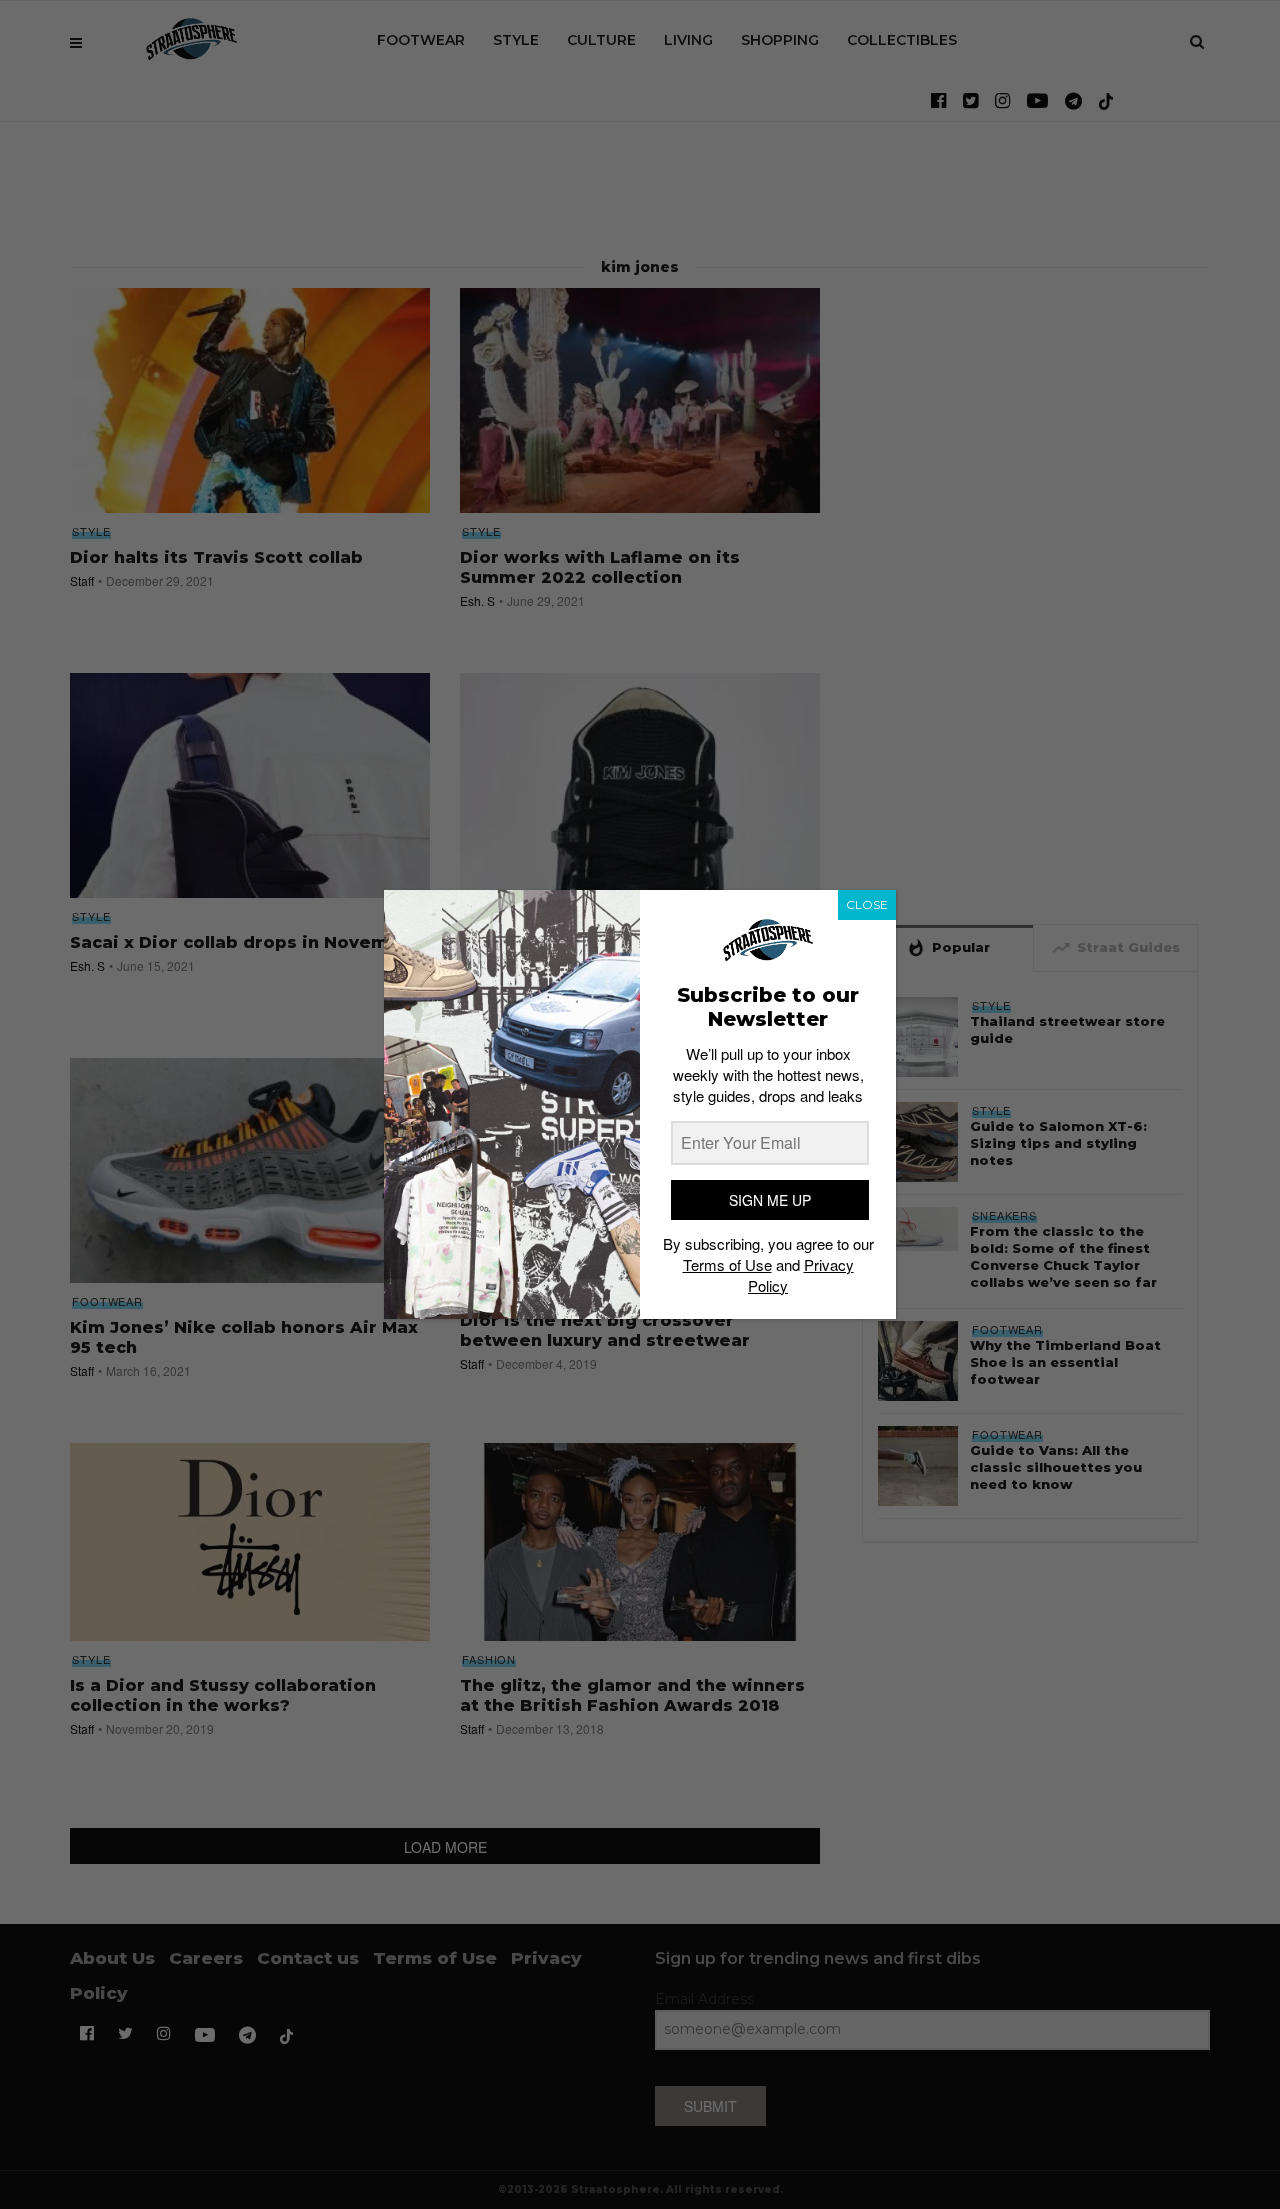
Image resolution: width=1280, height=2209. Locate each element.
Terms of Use (727, 1264)
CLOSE (867, 904)
